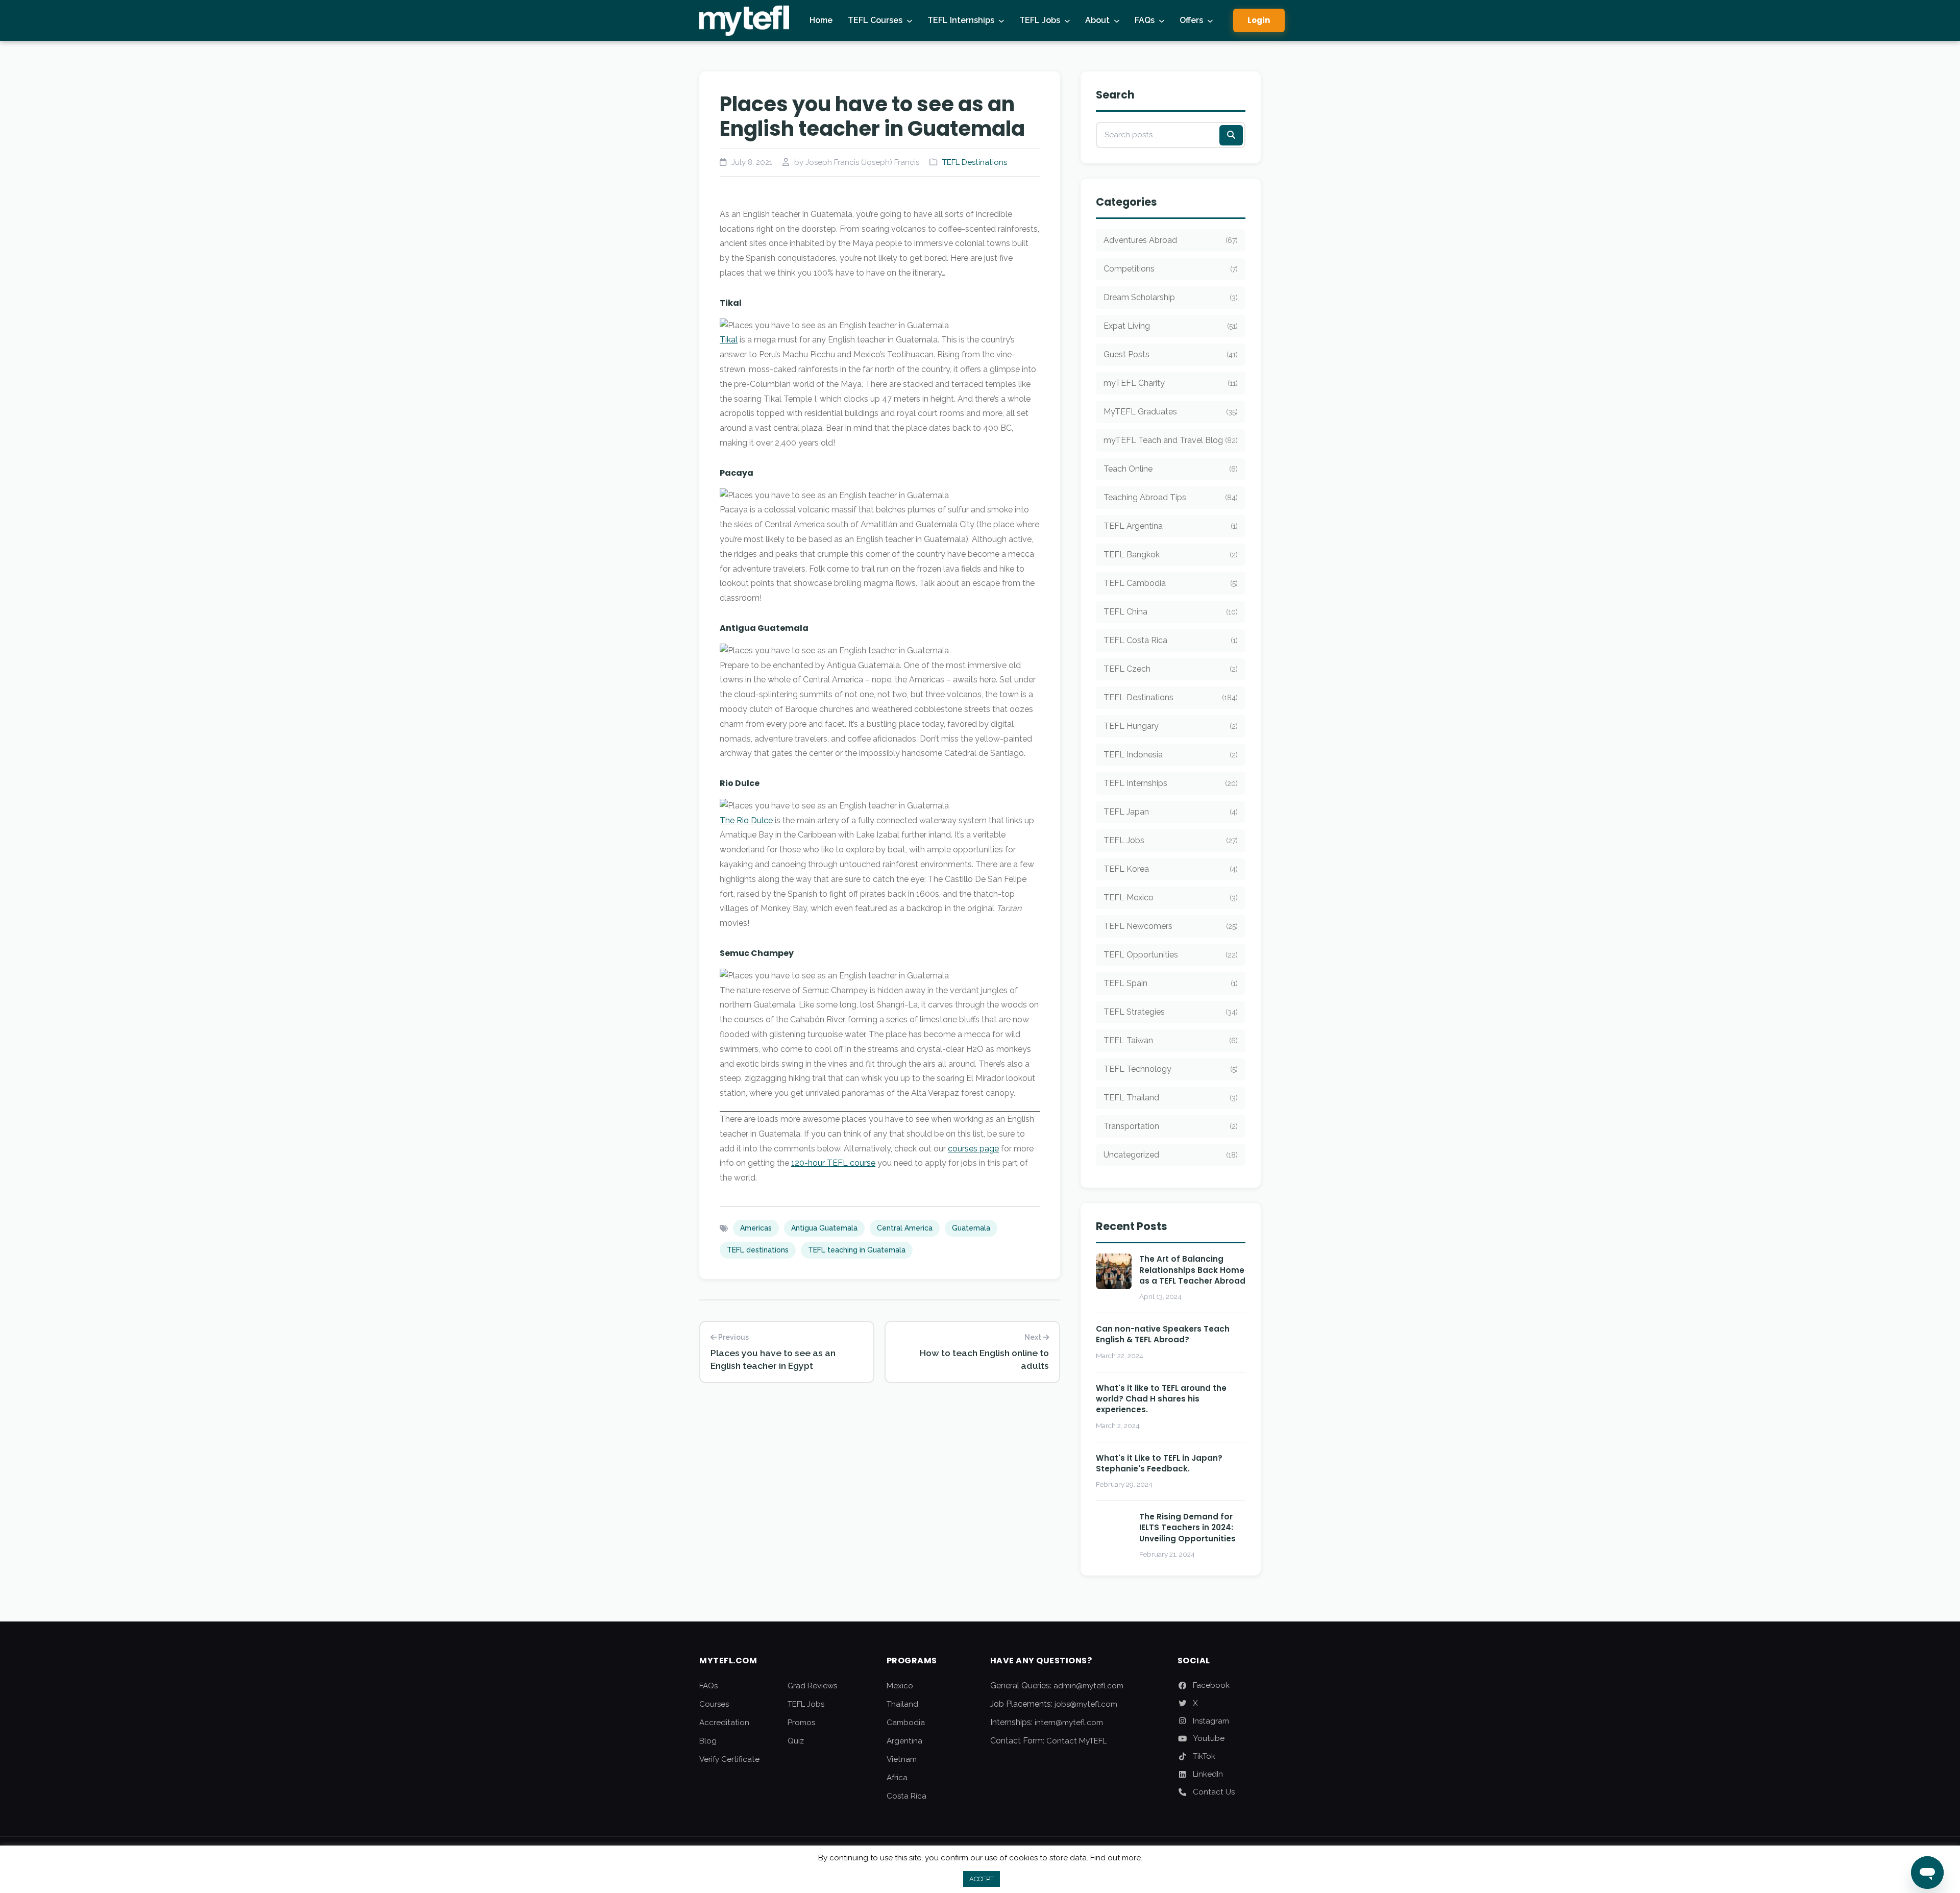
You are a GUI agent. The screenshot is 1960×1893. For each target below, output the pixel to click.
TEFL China (1171, 612)
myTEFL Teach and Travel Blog (1171, 440)
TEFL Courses (875, 20)
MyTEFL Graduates (1171, 412)
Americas (756, 1228)
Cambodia (906, 1723)
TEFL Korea (1171, 869)
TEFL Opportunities (1171, 955)
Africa (897, 1778)
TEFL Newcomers (1171, 926)
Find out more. (1116, 1858)
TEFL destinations (758, 1250)
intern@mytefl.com (1069, 1723)
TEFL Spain (1171, 983)
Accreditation (724, 1723)
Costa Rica (906, 1796)
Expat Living (1171, 326)
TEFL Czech (1171, 669)
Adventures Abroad (1171, 240)
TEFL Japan (1171, 812)
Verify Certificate (729, 1759)
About (1097, 20)
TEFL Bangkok (1171, 555)
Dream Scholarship (1171, 297)
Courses (714, 1704)
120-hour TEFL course (833, 1163)
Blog (708, 1741)
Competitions (1171, 269)
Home (821, 20)
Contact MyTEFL (1076, 1741)
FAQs (1145, 20)
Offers (1191, 20)
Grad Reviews (812, 1686)
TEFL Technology (1171, 1069)
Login (1259, 20)
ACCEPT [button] (982, 1879)
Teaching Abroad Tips (1171, 497)
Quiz (796, 1741)
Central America (905, 1228)
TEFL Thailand (1171, 1098)
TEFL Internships (961, 20)
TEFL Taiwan (1171, 1040)
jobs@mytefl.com (1086, 1704)
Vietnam (902, 1759)
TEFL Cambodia (1171, 583)
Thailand (902, 1704)
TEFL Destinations (975, 162)
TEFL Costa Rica (1171, 640)
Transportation (1171, 1126)
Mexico (900, 1686)
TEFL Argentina (1171, 526)
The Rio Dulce (746, 820)
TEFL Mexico (1171, 898)
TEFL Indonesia (1171, 755)
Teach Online (1171, 469)
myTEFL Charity (1171, 383)
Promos (801, 1723)
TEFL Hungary (1171, 726)
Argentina (904, 1741)
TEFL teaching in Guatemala (857, 1250)
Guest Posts (1171, 354)
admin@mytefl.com (1088, 1686)
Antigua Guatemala (824, 1228)
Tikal (729, 340)
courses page (973, 1149)
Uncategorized (1171, 1155)
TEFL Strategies (1171, 1012)
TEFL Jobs (1040, 20)
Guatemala (971, 1228)
